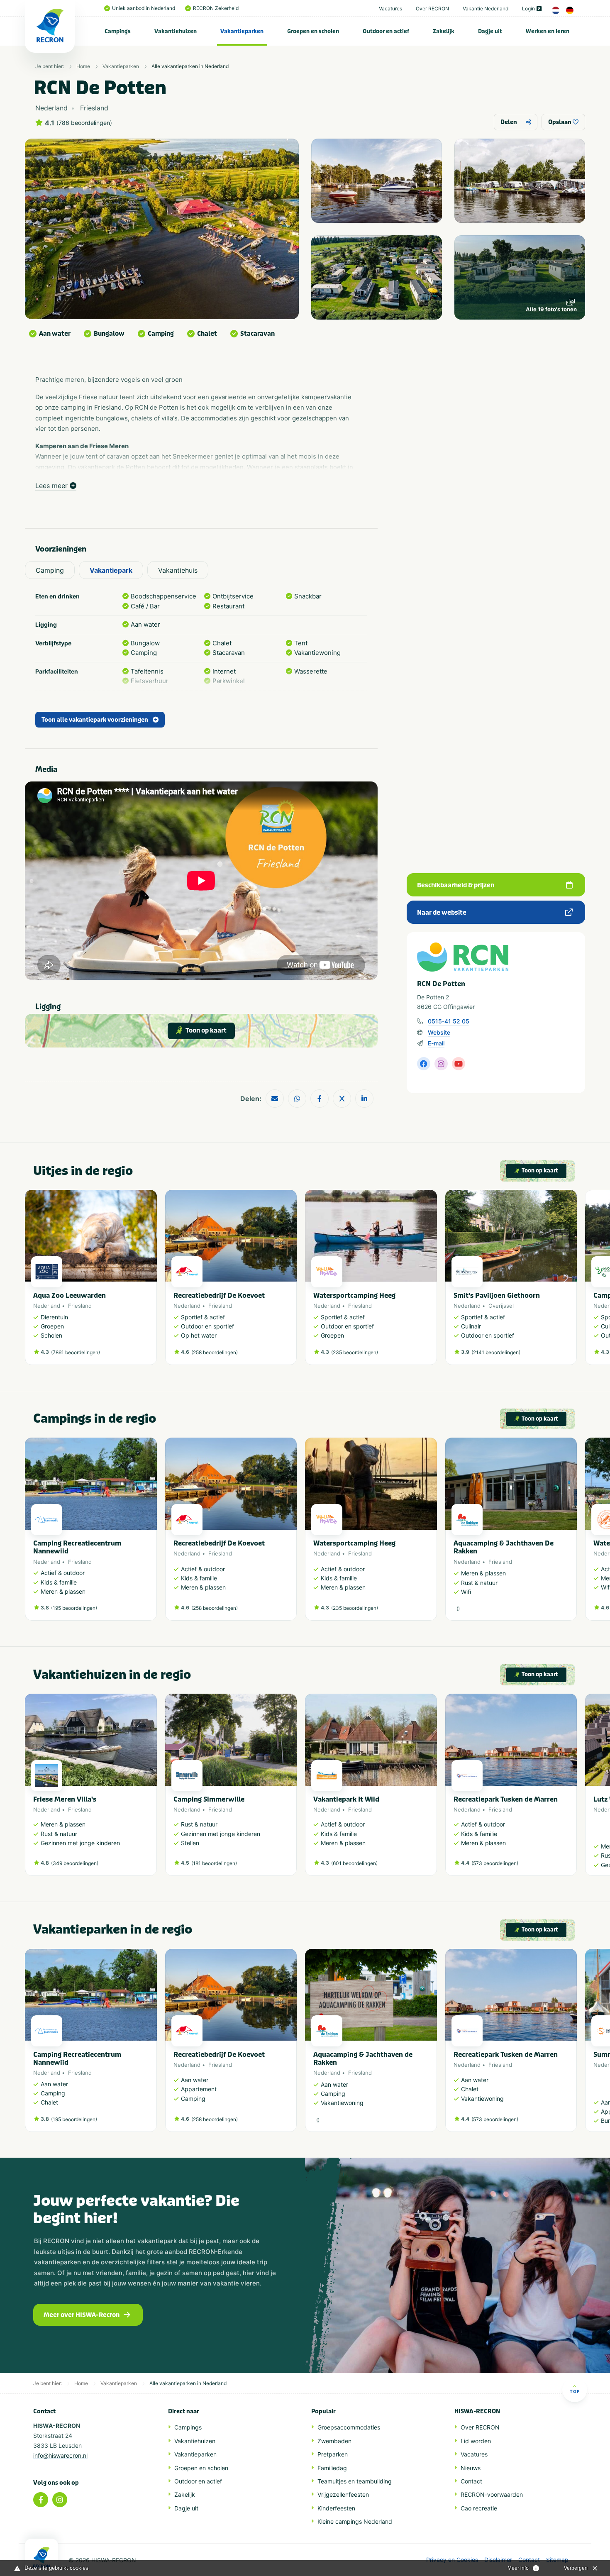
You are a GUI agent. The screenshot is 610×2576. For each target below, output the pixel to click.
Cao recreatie (479, 2508)
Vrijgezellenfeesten (343, 2494)
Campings (118, 31)
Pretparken (333, 2454)
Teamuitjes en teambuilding (355, 2481)
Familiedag (332, 2468)
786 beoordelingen (84, 123)
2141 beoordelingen (496, 1352)
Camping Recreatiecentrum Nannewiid (77, 1547)
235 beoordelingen (355, 1352)
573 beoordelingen (495, 1863)
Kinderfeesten (336, 2508)
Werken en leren (548, 31)
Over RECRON (432, 9)
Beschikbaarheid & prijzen (456, 885)
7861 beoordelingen (76, 1352)
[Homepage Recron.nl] (41, 2557)
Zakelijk (444, 31)
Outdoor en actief (386, 31)
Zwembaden (334, 2441)
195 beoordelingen (74, 1608)
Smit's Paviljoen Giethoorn (497, 1295)
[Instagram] (60, 2500)
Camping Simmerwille (209, 1799)
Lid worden (476, 2441)
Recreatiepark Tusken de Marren (506, 1799)
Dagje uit (490, 31)
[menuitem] (118, 31)
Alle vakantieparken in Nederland (190, 66)
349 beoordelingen (75, 1863)
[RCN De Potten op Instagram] (441, 1064)
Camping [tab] (50, 570)
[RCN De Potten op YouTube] (459, 1064)
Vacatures (390, 9)
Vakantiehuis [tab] (178, 570)
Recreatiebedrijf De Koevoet (219, 1295)
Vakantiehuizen (176, 31)
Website (439, 1032)
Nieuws (471, 2468)
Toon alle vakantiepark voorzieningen (95, 720)
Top (575, 2391)
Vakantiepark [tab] (111, 570)
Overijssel (501, 1306)
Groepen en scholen (313, 31)
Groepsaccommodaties (349, 2427)
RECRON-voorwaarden (492, 2494)
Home (83, 66)
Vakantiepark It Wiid (346, 1799)
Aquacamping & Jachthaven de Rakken (363, 2058)
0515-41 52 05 (449, 1021)
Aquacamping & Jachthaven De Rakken (504, 1547)
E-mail (436, 1043)
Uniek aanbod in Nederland (144, 8)
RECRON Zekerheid (216, 8)
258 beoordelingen (215, 1352)
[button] (573, 1282)
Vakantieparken (242, 31)
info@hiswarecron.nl (60, 2455)
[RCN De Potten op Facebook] (424, 1064)
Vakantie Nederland (486, 9)
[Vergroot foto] (377, 181)
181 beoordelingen (214, 1863)
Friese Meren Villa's (65, 1799)
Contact (471, 2481)
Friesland (80, 1306)
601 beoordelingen (354, 1863)
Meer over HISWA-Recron (82, 2315)
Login (528, 9)
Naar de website (442, 913)
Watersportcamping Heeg (354, 1295)
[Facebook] (41, 2500)
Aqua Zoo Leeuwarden (70, 1295)
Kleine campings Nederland (355, 2521)
